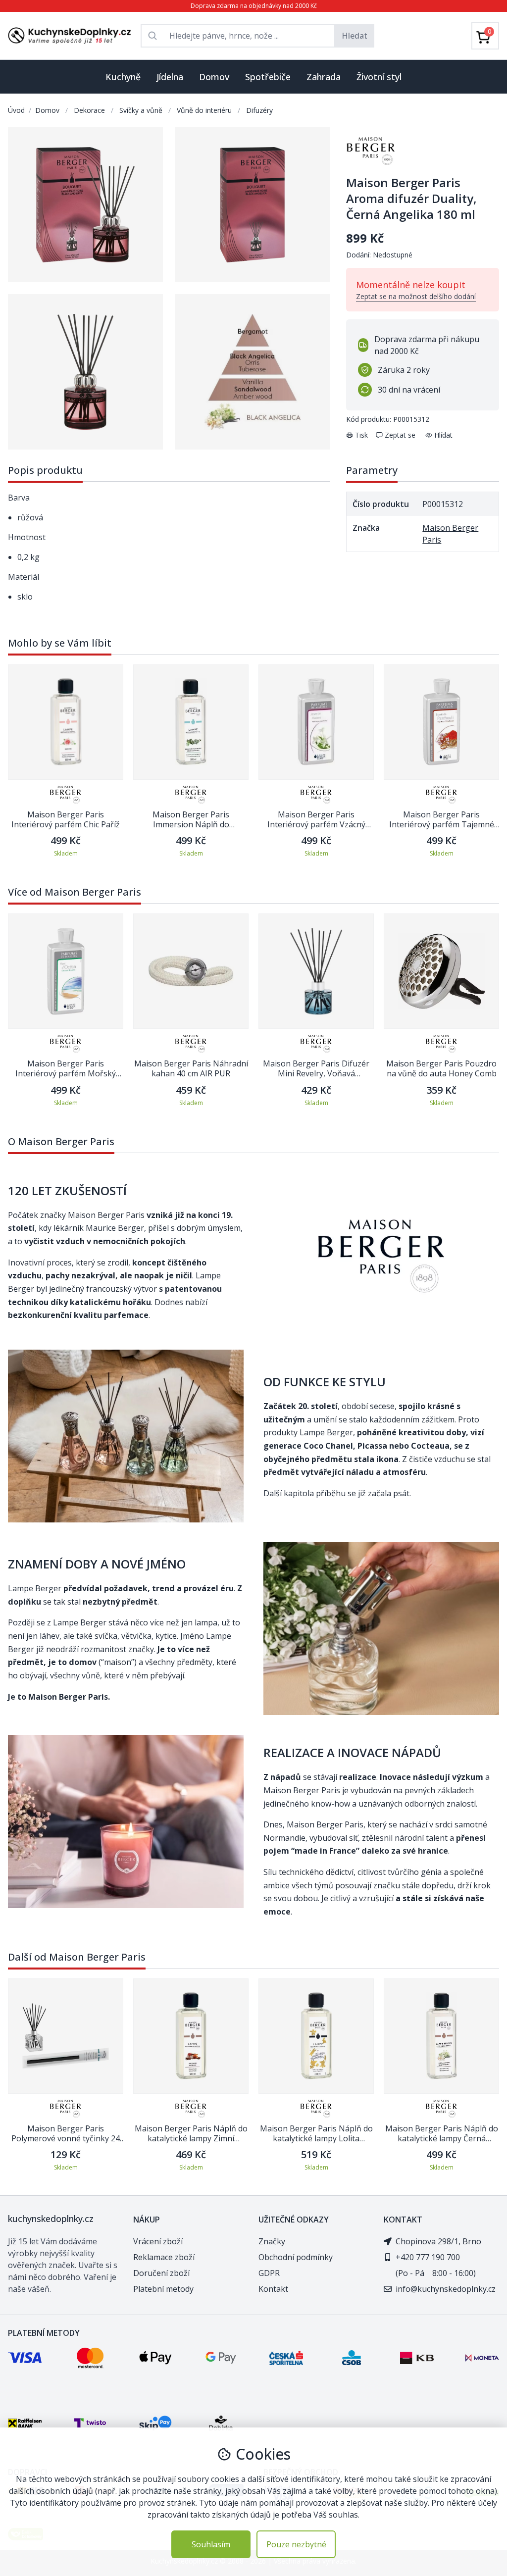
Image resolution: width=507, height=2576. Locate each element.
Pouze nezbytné (296, 2544)
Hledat (355, 36)
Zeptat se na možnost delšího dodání (416, 296)
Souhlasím (211, 2544)
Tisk (361, 435)
